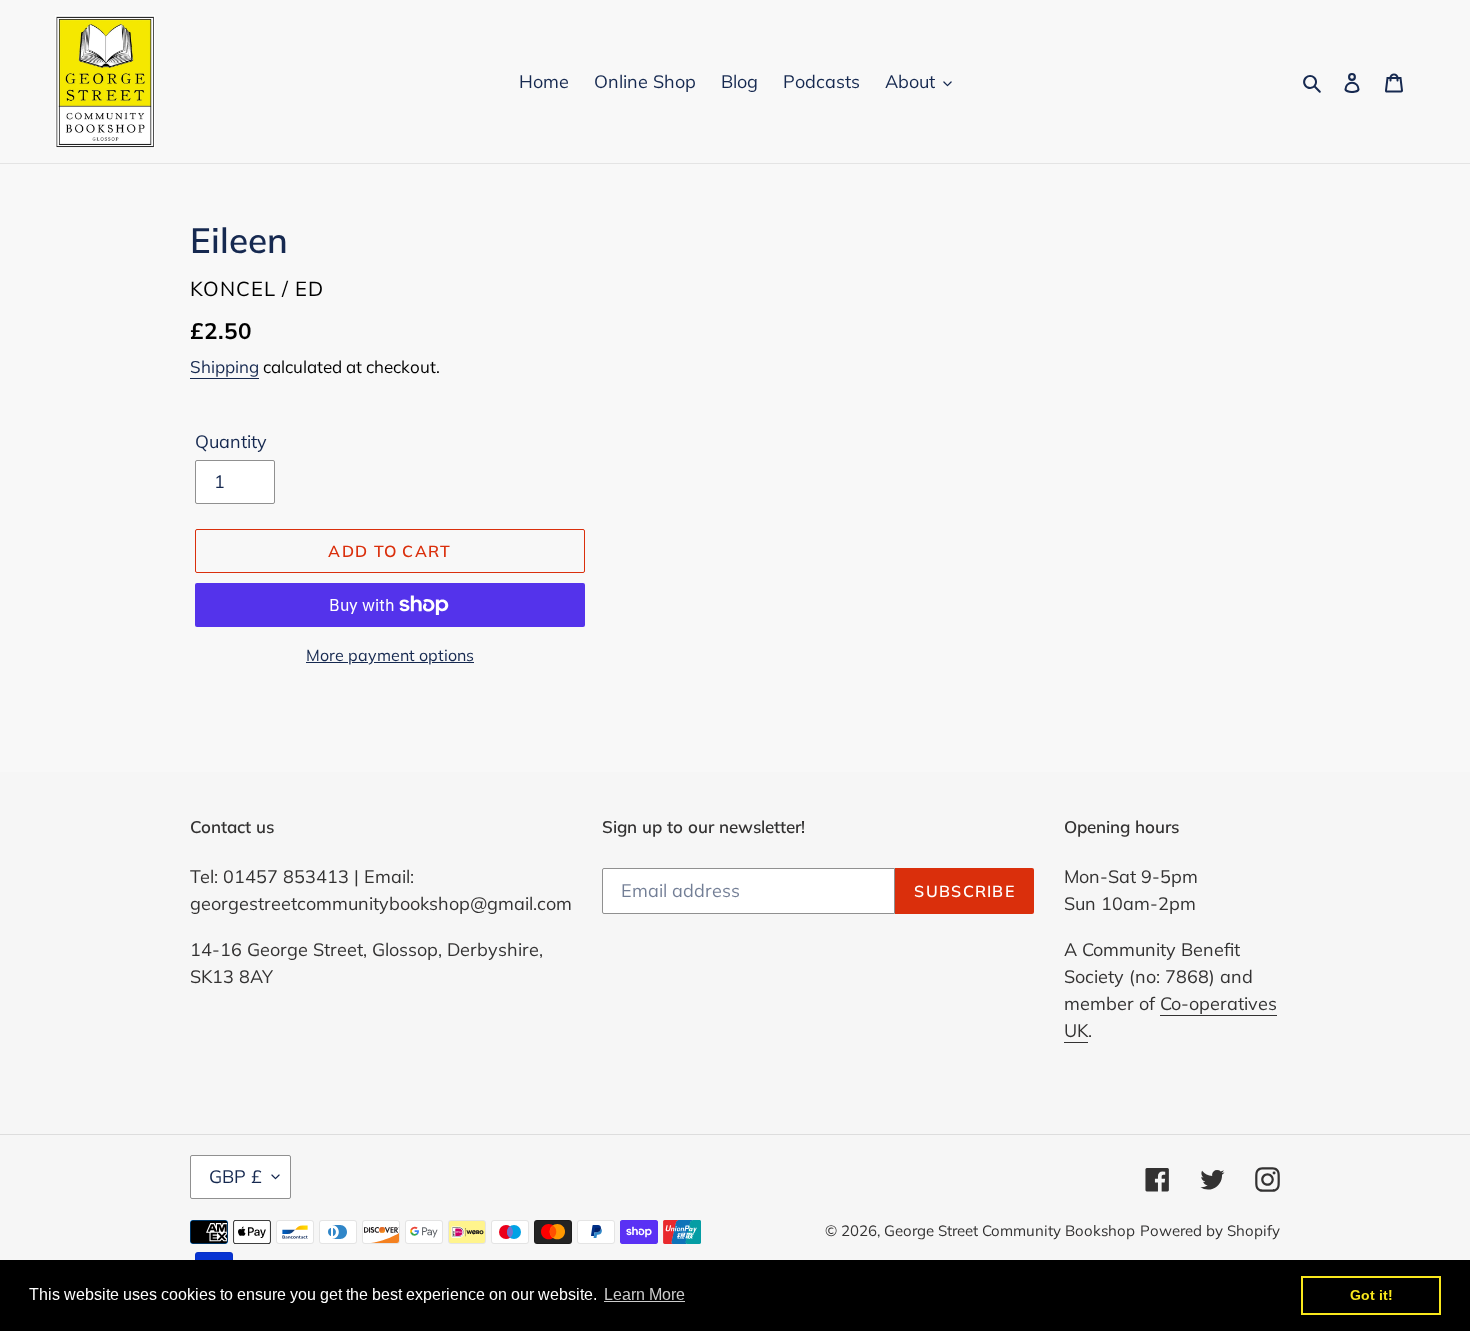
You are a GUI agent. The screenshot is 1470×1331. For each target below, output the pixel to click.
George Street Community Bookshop (1009, 1230)
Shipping (224, 366)
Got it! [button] (1371, 1295)
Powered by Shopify (1210, 1230)
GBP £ (235, 1176)
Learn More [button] (644, 1294)
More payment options (390, 655)
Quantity (231, 441)
